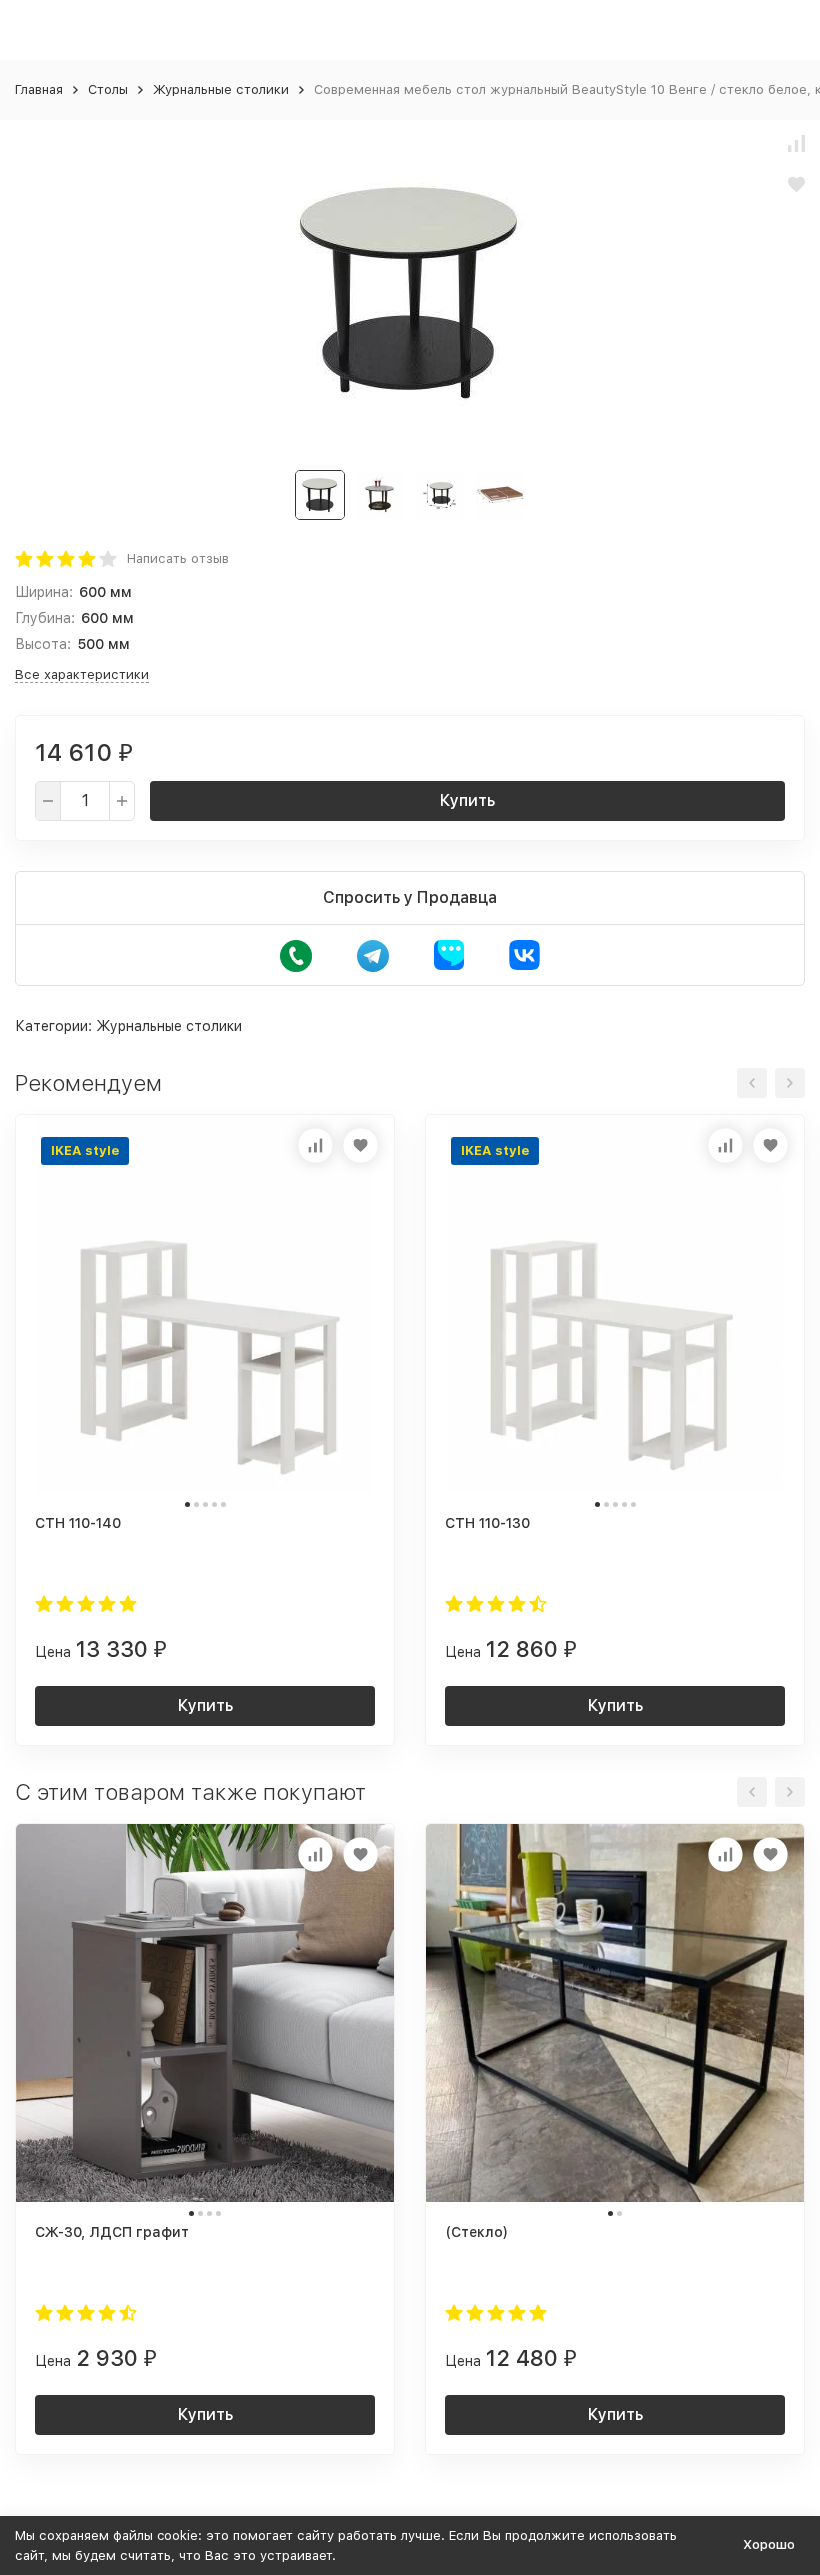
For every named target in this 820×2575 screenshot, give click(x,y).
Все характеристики (82, 674)
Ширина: (44, 592)
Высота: (43, 644)
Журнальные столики (221, 89)
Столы (108, 89)
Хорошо (769, 2544)
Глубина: (45, 618)
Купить (467, 800)
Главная (39, 89)
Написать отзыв (178, 558)
